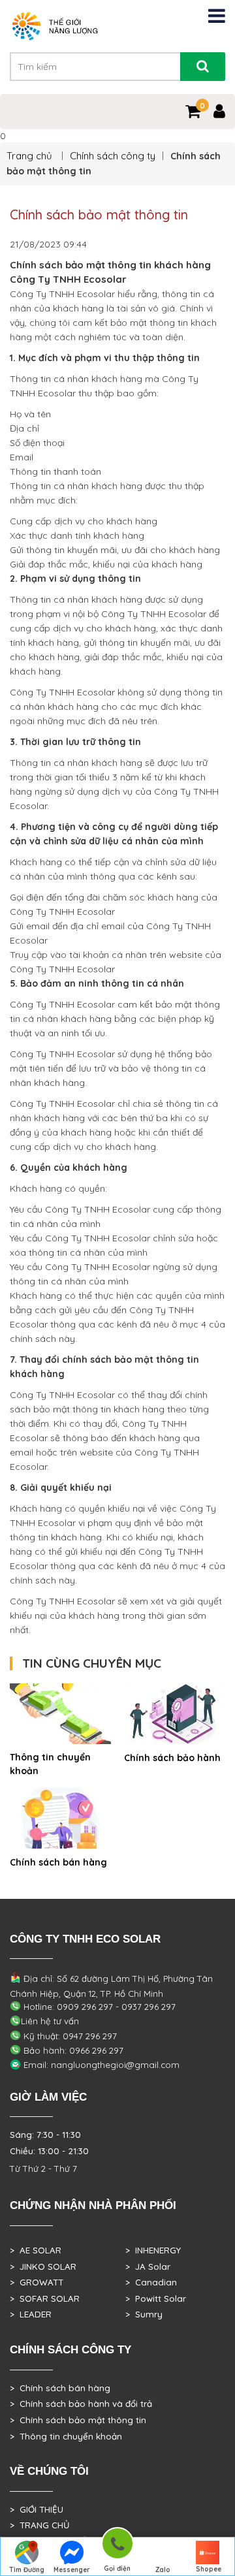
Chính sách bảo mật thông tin (99, 215)
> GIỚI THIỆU (37, 2509)
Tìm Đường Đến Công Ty (26, 2571)
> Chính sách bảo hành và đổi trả (81, 2404)
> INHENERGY (153, 2250)
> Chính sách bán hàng (60, 2388)
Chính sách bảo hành (172, 1758)
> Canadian (151, 2282)
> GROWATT (37, 2282)
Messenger (72, 2570)
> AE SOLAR (36, 2250)
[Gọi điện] (117, 2546)
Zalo (163, 2570)
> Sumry (144, 2314)
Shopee (209, 2569)
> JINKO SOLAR (43, 2266)
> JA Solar (148, 2266)
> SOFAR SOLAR (45, 2298)
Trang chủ (31, 156)
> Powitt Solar (156, 2298)
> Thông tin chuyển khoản (66, 2436)
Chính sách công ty (113, 156)
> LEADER (31, 2314)
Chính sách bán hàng (58, 1862)
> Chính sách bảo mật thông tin (78, 2420)
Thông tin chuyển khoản (50, 1764)
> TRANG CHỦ (39, 2525)
